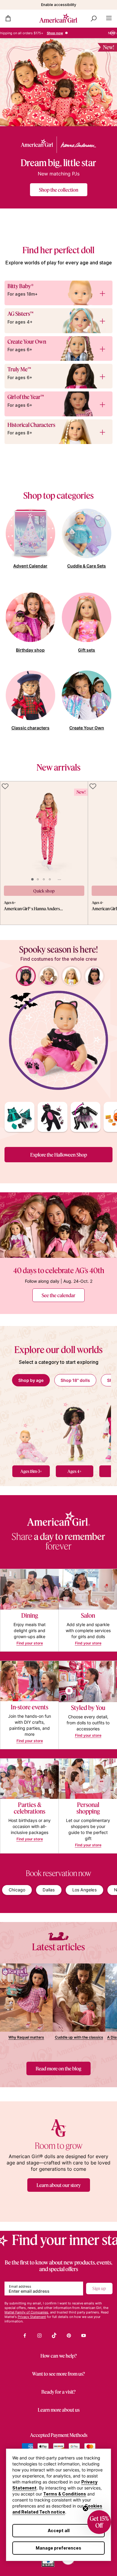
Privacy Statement (32, 2317)
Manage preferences (58, 2548)
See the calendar (58, 1295)
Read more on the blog (58, 2068)
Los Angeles (84, 1890)
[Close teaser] (85, 2508)
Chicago (17, 1890)
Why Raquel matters (26, 2037)
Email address (20, 2286)
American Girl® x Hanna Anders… (33, 909)
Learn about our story (59, 2185)
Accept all (59, 2530)
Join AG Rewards (72, 33)
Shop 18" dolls (75, 1380)
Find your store (30, 1643)
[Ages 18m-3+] (31, 1429)
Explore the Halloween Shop (59, 1155)
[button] (99, 2522)
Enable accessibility (59, 5)
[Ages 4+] (75, 1429)
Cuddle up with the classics (79, 2037)
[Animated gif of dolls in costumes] (58, 1040)
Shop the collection (59, 190)
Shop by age (31, 1380)
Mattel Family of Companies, (27, 2312)
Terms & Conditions (65, 2494)
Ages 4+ (75, 1471)
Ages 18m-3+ (31, 1471)
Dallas (49, 1890)
